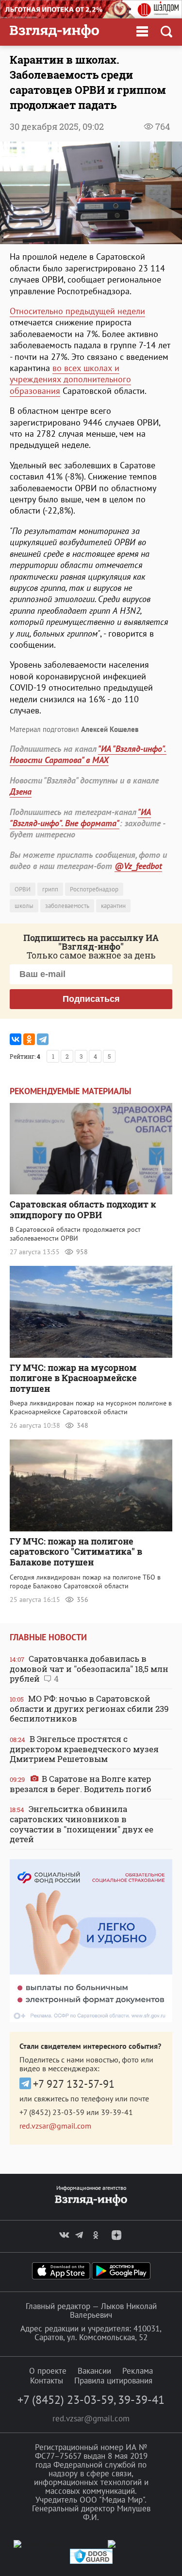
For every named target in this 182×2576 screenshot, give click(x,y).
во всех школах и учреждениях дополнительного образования (70, 379)
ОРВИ (23, 889)
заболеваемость (67, 906)
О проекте (48, 2371)
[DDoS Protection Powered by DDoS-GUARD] (91, 2562)
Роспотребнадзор (94, 889)
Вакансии (94, 2371)
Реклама (138, 2371)
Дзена (21, 791)
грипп (50, 889)
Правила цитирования (113, 2381)
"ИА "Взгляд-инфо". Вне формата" (80, 817)
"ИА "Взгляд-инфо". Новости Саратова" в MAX (88, 754)
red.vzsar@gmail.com (55, 2126)
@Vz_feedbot (138, 866)
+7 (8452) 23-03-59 (52, 2112)
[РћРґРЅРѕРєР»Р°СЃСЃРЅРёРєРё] (29, 1039)
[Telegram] (43, 1039)
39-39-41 (117, 2112)
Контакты (47, 2381)
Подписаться (91, 999)
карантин (113, 906)
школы (24, 906)
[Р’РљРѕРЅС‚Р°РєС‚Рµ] (16, 1039)
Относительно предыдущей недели (77, 311)
